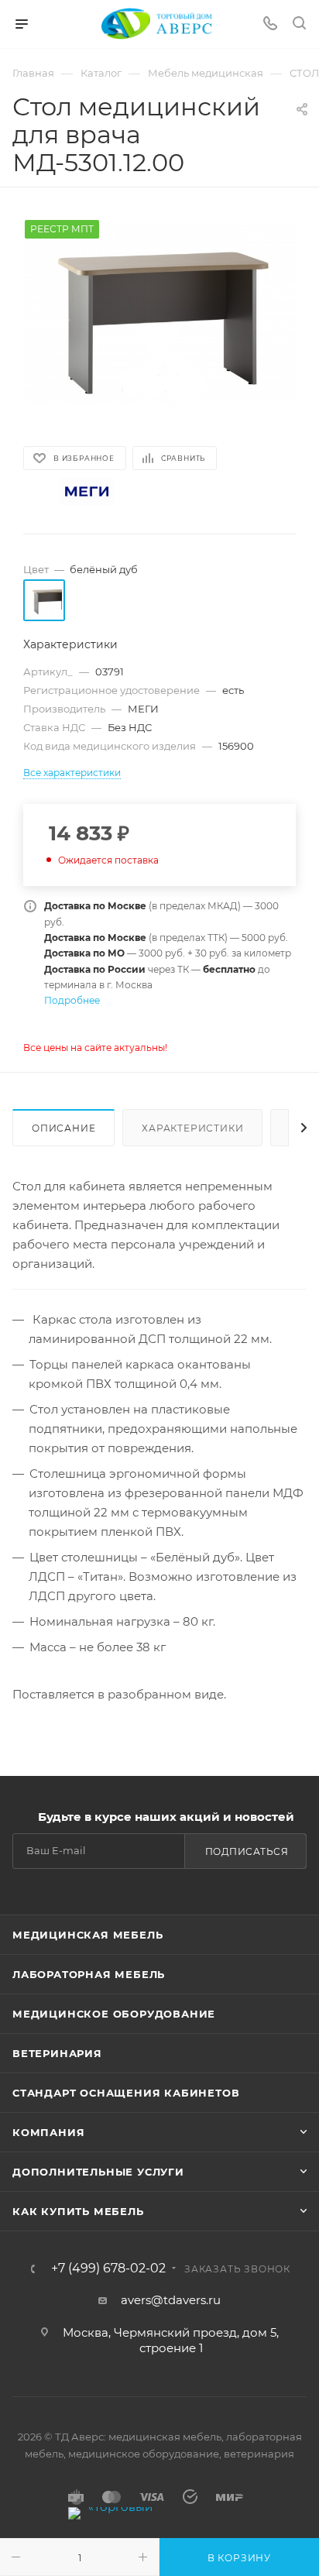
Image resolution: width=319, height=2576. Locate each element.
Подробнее (72, 1000)
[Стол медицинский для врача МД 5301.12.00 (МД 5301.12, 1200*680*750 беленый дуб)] (159, 315)
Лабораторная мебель (89, 1974)
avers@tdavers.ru (171, 2300)
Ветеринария (57, 2053)
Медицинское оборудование (114, 2014)
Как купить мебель (78, 2211)
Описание (63, 1128)
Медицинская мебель (87, 1935)
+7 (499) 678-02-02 (108, 2269)
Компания (48, 2132)
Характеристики (192, 1128)
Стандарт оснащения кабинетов (126, 2093)
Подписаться (247, 1851)
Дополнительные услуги (98, 2172)
